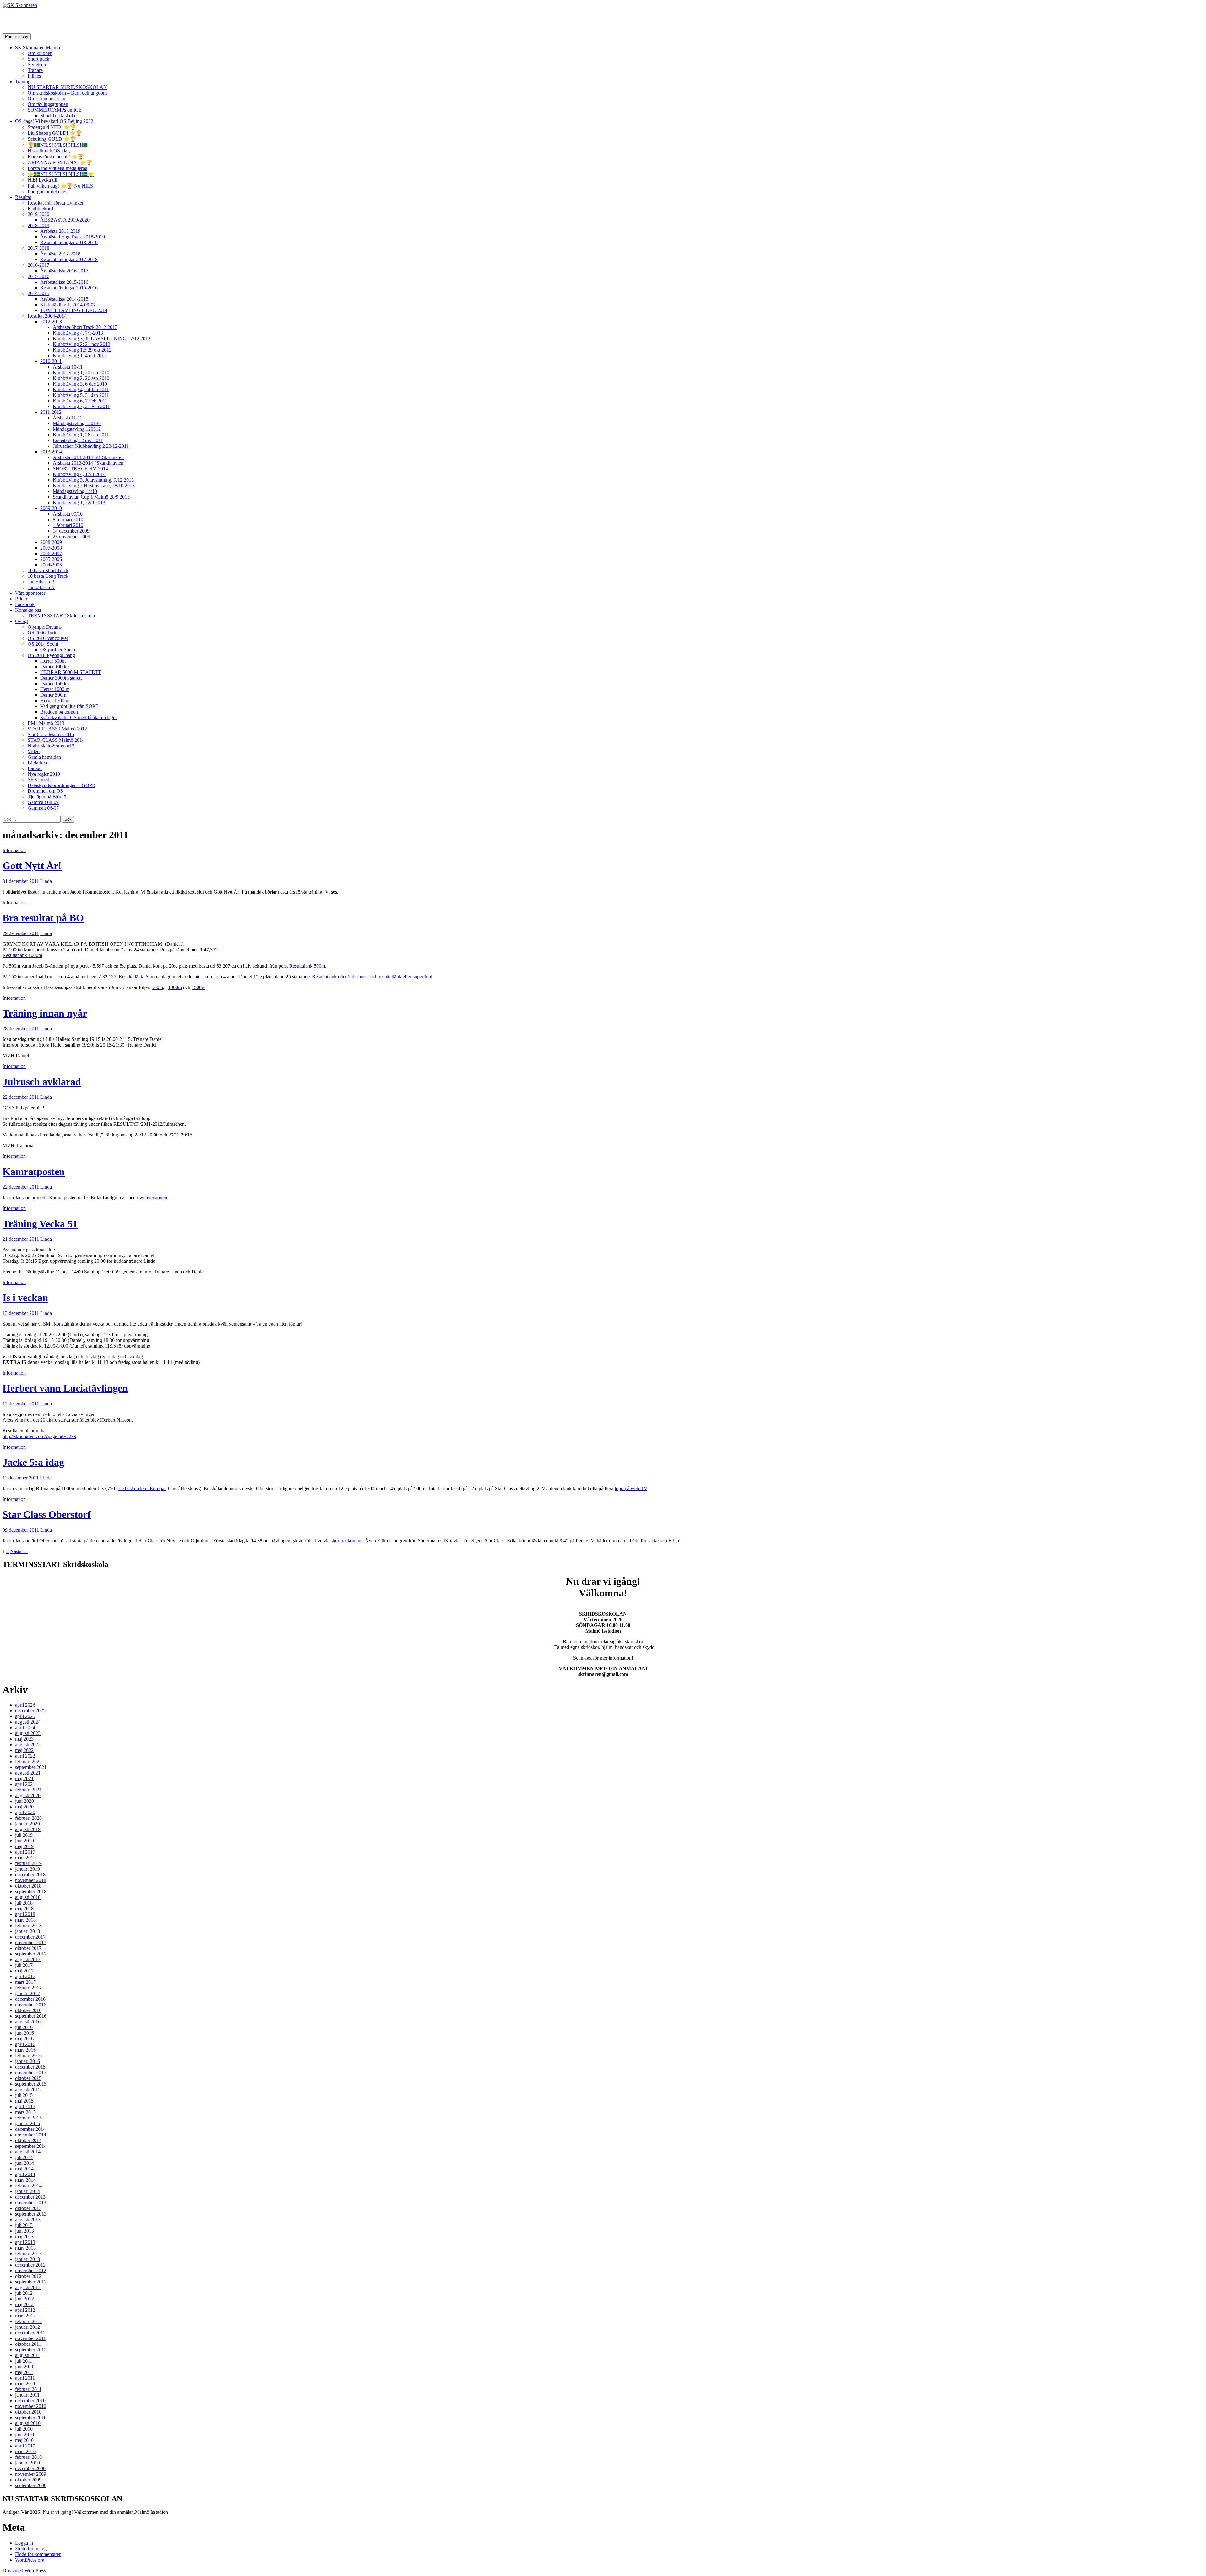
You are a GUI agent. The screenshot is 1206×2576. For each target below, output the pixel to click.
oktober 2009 (28, 2480)
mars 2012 (25, 2316)
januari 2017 (27, 1993)
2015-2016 (38, 276)
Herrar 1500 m (55, 700)
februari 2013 (28, 2253)
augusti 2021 (28, 1773)
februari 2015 (28, 2118)
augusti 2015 (28, 2089)
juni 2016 (24, 2033)
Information (14, 850)
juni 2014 (24, 2163)
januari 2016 (27, 2061)
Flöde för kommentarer (38, 2554)
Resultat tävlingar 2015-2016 (69, 288)
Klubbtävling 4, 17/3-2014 (79, 474)
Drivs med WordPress (24, 2571)
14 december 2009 (71, 531)
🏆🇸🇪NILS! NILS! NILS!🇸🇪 (58, 145)
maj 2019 (24, 1846)
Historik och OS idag (49, 151)
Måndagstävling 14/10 (75, 491)
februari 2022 (28, 1761)
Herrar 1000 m (55, 689)
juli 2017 (24, 1965)
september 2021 (31, 1767)
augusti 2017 (28, 1959)
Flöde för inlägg (31, 2549)
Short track (38, 59)
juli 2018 (24, 1903)
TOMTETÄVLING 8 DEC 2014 (74, 310)
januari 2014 (27, 2191)
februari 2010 (28, 2457)
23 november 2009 (71, 536)
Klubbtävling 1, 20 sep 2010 (81, 372)
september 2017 (31, 1954)
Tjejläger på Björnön (48, 797)
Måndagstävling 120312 (77, 429)
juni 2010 (24, 2434)
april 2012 (25, 2310)
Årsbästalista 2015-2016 (64, 282)
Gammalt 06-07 (43, 808)
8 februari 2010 (68, 520)
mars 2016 (25, 2050)
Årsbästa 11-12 (68, 418)
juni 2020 (24, 1801)
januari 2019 (27, 1869)
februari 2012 (28, 2321)
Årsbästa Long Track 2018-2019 (73, 237)
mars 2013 (25, 2248)
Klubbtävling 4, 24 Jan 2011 (81, 389)
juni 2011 (24, 2367)
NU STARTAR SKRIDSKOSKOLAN (67, 87)
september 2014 (31, 2146)
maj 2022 (24, 1750)
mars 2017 (25, 1982)
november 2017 (31, 1942)
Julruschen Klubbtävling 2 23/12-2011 (91, 446)
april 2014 (25, 2174)
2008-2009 (51, 542)
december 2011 (30, 2333)
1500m (198, 987)
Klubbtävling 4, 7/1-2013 (78, 333)
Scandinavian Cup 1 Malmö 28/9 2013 (91, 497)
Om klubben (40, 53)
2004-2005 (51, 565)
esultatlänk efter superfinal (406, 977)
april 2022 (25, 1756)
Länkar (35, 768)
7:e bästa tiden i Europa (142, 1488)
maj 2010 (24, 2440)
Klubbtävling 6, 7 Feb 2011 (80, 401)
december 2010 (30, 2401)
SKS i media (40, 780)
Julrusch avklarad (42, 1082)
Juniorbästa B (41, 582)
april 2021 (25, 1784)
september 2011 (31, 2350)
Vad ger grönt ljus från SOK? (69, 706)
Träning (23, 82)
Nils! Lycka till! (43, 180)
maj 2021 (24, 1778)
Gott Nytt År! (32, 866)
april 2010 (25, 2446)
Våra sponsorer (30, 593)
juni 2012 (24, 2299)
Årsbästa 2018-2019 (60, 231)
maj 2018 (24, 1909)
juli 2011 (24, 2361)
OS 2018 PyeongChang (51, 655)
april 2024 (25, 1728)
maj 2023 (24, 1739)
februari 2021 (28, 1790)
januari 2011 (27, 2395)
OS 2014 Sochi (43, 644)
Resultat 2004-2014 (47, 316)
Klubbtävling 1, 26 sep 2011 (81, 435)
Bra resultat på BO (43, 918)
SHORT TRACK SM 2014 (80, 469)
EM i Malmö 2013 (46, 723)
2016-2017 (38, 265)
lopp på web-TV (631, 1488)
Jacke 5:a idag (33, 1462)
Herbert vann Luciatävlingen (65, 1388)
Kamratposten (34, 1172)
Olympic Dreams (45, 627)
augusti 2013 (28, 2220)
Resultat (23, 197)
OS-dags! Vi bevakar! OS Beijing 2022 (54, 121)
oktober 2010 (28, 2412)
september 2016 (31, 2016)
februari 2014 (28, 2186)
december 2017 (30, 1937)
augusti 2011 (28, 2355)
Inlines (34, 76)
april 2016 (25, 2044)
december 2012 (30, 2265)
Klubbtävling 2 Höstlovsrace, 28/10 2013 (94, 486)
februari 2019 (28, 1863)
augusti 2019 (28, 1829)
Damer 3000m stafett (61, 678)
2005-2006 (51, 559)
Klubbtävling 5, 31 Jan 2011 (81, 395)
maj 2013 (24, 2237)
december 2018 (30, 1875)
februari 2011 (28, 2389)
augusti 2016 (28, 2022)
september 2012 (31, 2282)
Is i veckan (25, 1298)
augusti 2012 (28, 2287)
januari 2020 (27, 1824)
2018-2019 (38, 225)
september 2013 (31, 2214)
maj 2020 (24, 1807)
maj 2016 (24, 2039)
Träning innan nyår (45, 1013)
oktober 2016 (28, 2010)
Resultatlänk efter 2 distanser (341, 977)
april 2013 (25, 2242)
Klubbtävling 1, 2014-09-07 (68, 305)
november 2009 (31, 2474)
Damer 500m (53, 695)
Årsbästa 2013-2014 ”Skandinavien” (89, 463)
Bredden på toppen (59, 712)
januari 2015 (27, 2123)
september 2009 (31, 2485)
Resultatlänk (131, 977)
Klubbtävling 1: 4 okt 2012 (80, 355)
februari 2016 (28, 2056)
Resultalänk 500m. (308, 966)
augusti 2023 (28, 1733)
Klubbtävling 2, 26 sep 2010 (81, 378)
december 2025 (30, 1711)
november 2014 (31, 2135)
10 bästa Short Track (48, 570)
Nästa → (19, 1551)
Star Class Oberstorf (47, 1514)
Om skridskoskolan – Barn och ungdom (67, 93)
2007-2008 (51, 548)
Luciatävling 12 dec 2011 (78, 440)
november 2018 (31, 1880)
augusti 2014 (28, 2152)
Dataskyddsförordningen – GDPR (62, 785)
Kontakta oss (28, 610)
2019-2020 (38, 214)
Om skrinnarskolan (46, 98)
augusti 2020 (28, 1795)
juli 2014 (24, 2157)
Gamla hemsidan (44, 757)
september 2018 (31, 1892)
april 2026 (25, 1705)
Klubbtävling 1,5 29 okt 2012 (82, 350)
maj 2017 (24, 1971)
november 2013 (31, 2203)
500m (157, 987)
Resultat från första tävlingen (56, 203)
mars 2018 (25, 1920)
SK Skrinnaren (35, 20)
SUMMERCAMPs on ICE (55, 110)
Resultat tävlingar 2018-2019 (69, 242)
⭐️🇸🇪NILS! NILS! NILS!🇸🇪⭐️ (61, 174)
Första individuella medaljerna (57, 168)
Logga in (24, 2543)
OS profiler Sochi (58, 650)
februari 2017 (28, 1988)
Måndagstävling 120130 (77, 423)
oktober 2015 (28, 2078)
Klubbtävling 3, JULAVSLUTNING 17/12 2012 (102, 339)
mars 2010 (25, 2451)
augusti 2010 (28, 2423)
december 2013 (30, 2197)
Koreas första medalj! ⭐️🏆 (56, 157)
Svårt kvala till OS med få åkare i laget (78, 717)
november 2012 (31, 2270)
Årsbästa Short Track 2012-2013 (85, 327)
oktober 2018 (28, 1886)
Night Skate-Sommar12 (51, 746)
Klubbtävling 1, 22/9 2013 (79, 503)
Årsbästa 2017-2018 (60, 254)
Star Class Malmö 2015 (51, 734)
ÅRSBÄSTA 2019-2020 (65, 220)
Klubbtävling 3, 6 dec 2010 (80, 384)
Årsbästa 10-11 (68, 367)
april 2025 (25, 1716)
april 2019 (25, 1852)
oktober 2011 (28, 2344)
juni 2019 (24, 1841)
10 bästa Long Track (48, 576)
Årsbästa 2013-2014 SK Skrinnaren (88, 457)
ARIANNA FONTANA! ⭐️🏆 (60, 163)
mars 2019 (25, 1858)
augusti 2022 (28, 1745)
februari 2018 (28, 1925)
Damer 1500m (54, 684)
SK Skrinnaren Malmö (38, 48)
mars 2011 (25, 2384)
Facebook (25, 604)
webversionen (153, 1198)
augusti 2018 (28, 1897)
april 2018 (25, 1914)
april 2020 (25, 1812)
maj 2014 (24, 2169)
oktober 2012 (28, 2276)
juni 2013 (24, 2231)
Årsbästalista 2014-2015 (64, 299)
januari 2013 (27, 2259)
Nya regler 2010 (44, 774)
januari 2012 (27, 2327)
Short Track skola (58, 115)
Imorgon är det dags (47, 191)
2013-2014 (51, 452)
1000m (175, 987)
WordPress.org (30, 2560)
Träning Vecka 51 (40, 1224)
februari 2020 (28, 1818)
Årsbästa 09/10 (68, 514)
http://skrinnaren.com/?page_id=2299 (39, 1436)
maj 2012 (24, 2304)
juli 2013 (24, 2225)
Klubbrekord (40, 208)
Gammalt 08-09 (43, 802)
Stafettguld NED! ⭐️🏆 (52, 127)
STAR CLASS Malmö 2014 (56, 740)
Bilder (21, 599)
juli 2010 (24, 2429)
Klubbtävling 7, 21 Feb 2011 (81, 406)
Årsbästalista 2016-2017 (64, 271)
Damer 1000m (54, 667)
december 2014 (30, 2129)
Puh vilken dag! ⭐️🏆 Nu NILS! (61, 186)
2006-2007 (51, 553)
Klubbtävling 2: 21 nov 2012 (81, 344)
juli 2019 (24, 1835)
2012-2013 (51, 322)
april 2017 (25, 1976)
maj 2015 (24, 2101)
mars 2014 (25, 2180)
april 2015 (25, 2106)
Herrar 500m (53, 661)
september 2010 (31, 2417)
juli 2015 (24, 2095)
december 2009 (30, 2468)
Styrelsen (37, 65)
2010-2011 (51, 361)
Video (34, 751)
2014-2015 (38, 293)
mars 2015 (25, 2112)
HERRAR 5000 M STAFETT (71, 672)
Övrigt (22, 621)
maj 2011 (24, 2372)
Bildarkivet (39, 763)
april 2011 (25, 2378)
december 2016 (30, 1999)
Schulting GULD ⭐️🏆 (52, 139)
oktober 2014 (28, 2140)
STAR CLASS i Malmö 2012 (57, 729)
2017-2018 (38, 248)
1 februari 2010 (68, 525)
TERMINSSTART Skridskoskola (61, 616)
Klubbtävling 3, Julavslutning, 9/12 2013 (93, 480)
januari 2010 (27, 2463)
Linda (46, 881)
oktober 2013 (28, 2208)
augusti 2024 (28, 1722)
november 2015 (31, 2073)
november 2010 (31, 2406)
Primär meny (17, 37)
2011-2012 (51, 412)
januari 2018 (27, 1931)
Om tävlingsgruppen (48, 104)
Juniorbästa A (41, 587)
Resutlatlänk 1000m (22, 955)
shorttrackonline (347, 1541)
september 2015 (31, 2084)
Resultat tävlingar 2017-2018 (69, 259)
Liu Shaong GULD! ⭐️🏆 (55, 133)
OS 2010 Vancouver (48, 638)
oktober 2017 (28, 1948)
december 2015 (30, 2067)
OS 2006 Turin (43, 633)
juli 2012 (24, 2293)
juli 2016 (24, 2027)
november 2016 (31, 2005)
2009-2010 (51, 508)
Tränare (35, 70)
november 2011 (30, 2338)
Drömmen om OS (45, 791)
